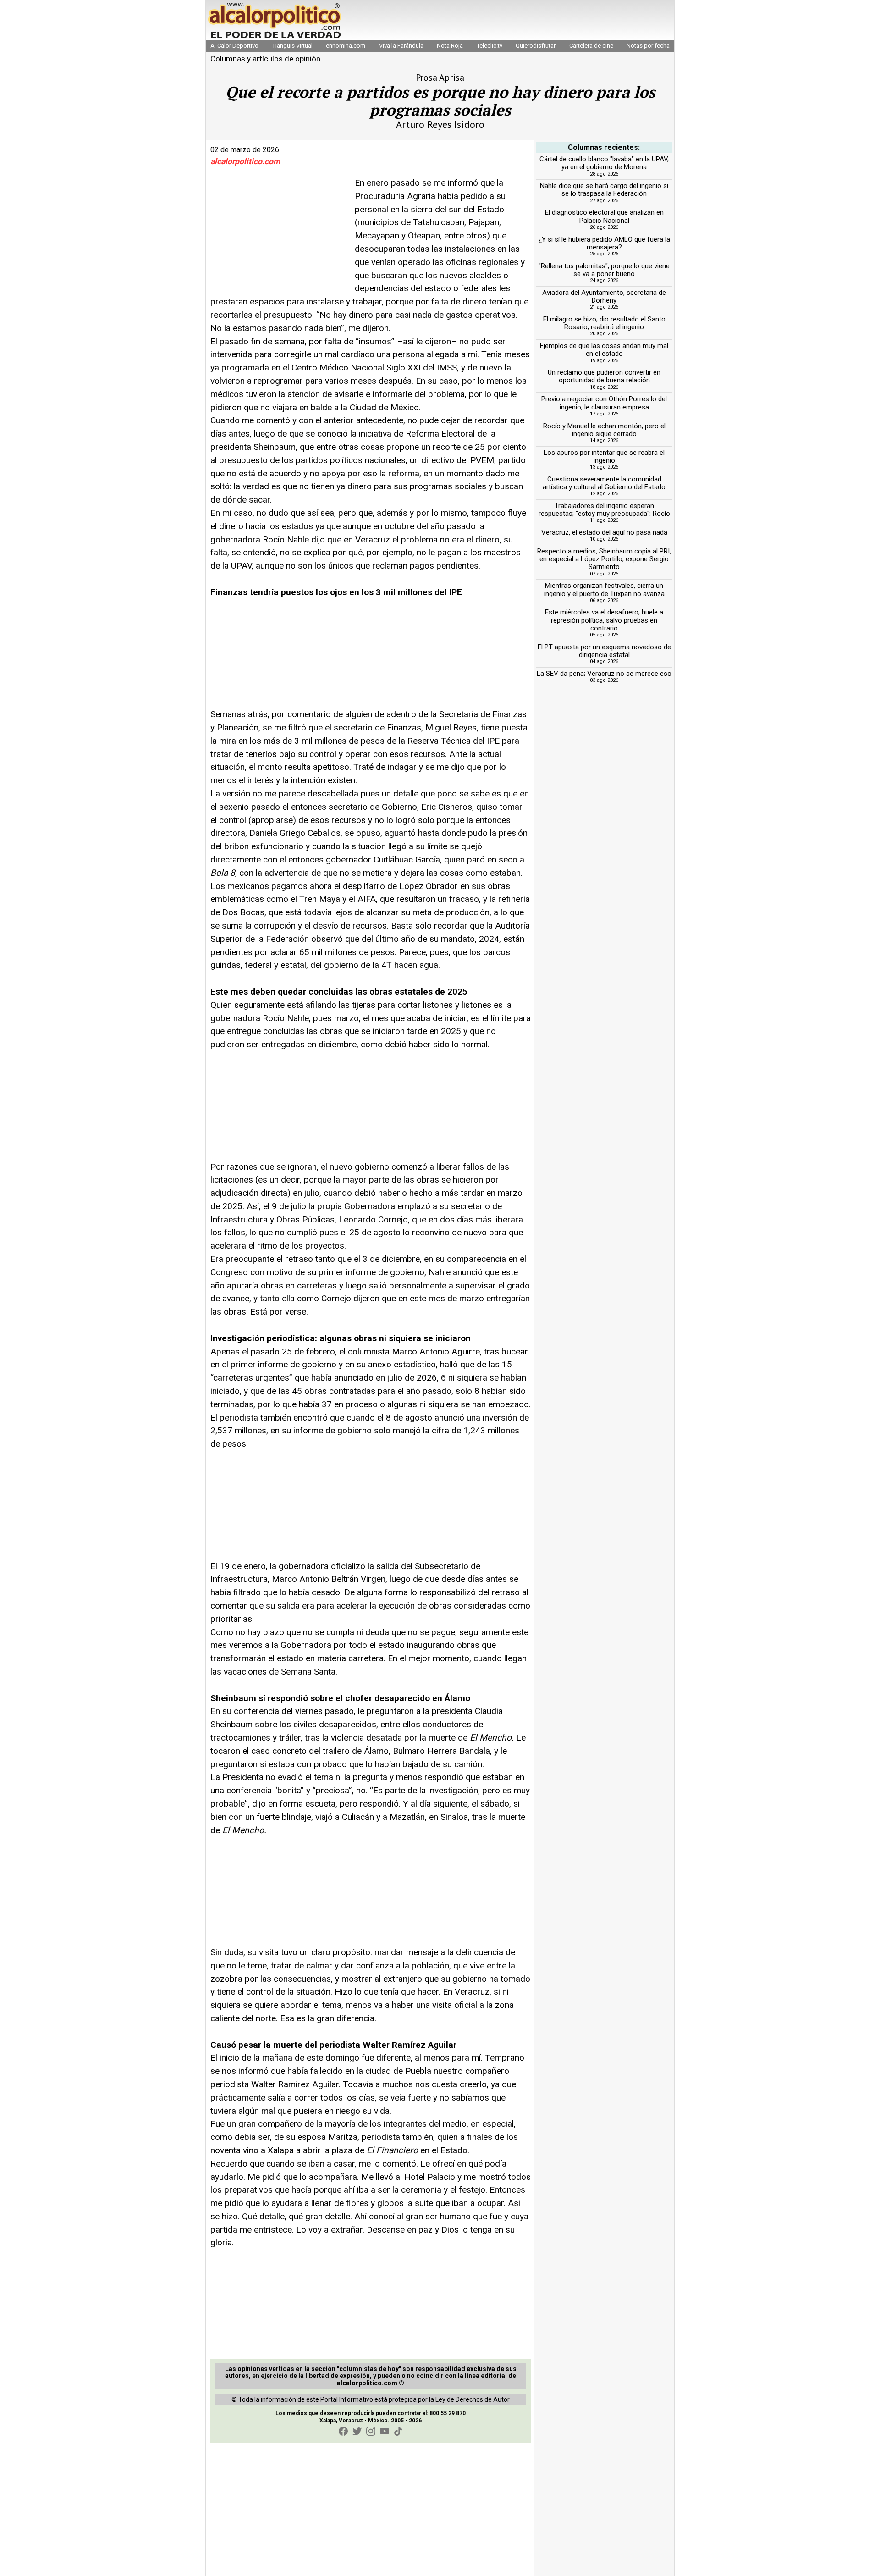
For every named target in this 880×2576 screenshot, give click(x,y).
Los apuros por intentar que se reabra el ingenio (604, 456)
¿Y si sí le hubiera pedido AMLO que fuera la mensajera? (604, 243)
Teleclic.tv (489, 46)
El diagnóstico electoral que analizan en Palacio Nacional (604, 216)
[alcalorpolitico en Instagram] (371, 2431)
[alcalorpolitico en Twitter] (357, 2431)
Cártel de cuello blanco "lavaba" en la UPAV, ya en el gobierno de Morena (604, 163)
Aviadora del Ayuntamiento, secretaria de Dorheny (604, 296)
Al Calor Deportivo (234, 46)
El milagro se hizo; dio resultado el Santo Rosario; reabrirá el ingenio (604, 323)
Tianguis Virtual (292, 46)
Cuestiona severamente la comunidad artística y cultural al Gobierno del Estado (604, 483)
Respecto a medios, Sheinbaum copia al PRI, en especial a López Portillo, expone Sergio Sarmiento (604, 559)
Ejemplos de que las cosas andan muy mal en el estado (604, 350)
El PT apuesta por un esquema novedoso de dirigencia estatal (604, 651)
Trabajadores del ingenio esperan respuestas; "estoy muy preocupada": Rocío (604, 510)
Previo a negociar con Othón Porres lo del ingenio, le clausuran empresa (604, 403)
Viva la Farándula (401, 46)
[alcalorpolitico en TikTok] (398, 2431)
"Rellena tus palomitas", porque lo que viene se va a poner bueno (604, 270)
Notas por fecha (648, 46)
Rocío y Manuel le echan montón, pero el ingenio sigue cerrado (604, 430)
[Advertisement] (279, 234)
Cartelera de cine (591, 46)
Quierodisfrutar (536, 46)
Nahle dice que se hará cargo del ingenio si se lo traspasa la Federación (604, 190)
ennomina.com (346, 46)
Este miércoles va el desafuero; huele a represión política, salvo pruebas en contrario (604, 620)
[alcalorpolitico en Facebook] (343, 2431)
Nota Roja (450, 46)
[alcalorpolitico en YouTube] (385, 2431)
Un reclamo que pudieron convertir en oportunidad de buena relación (604, 376)
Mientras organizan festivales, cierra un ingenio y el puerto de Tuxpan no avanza (604, 589)
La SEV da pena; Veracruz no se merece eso (604, 674)
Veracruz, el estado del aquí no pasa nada (604, 532)
